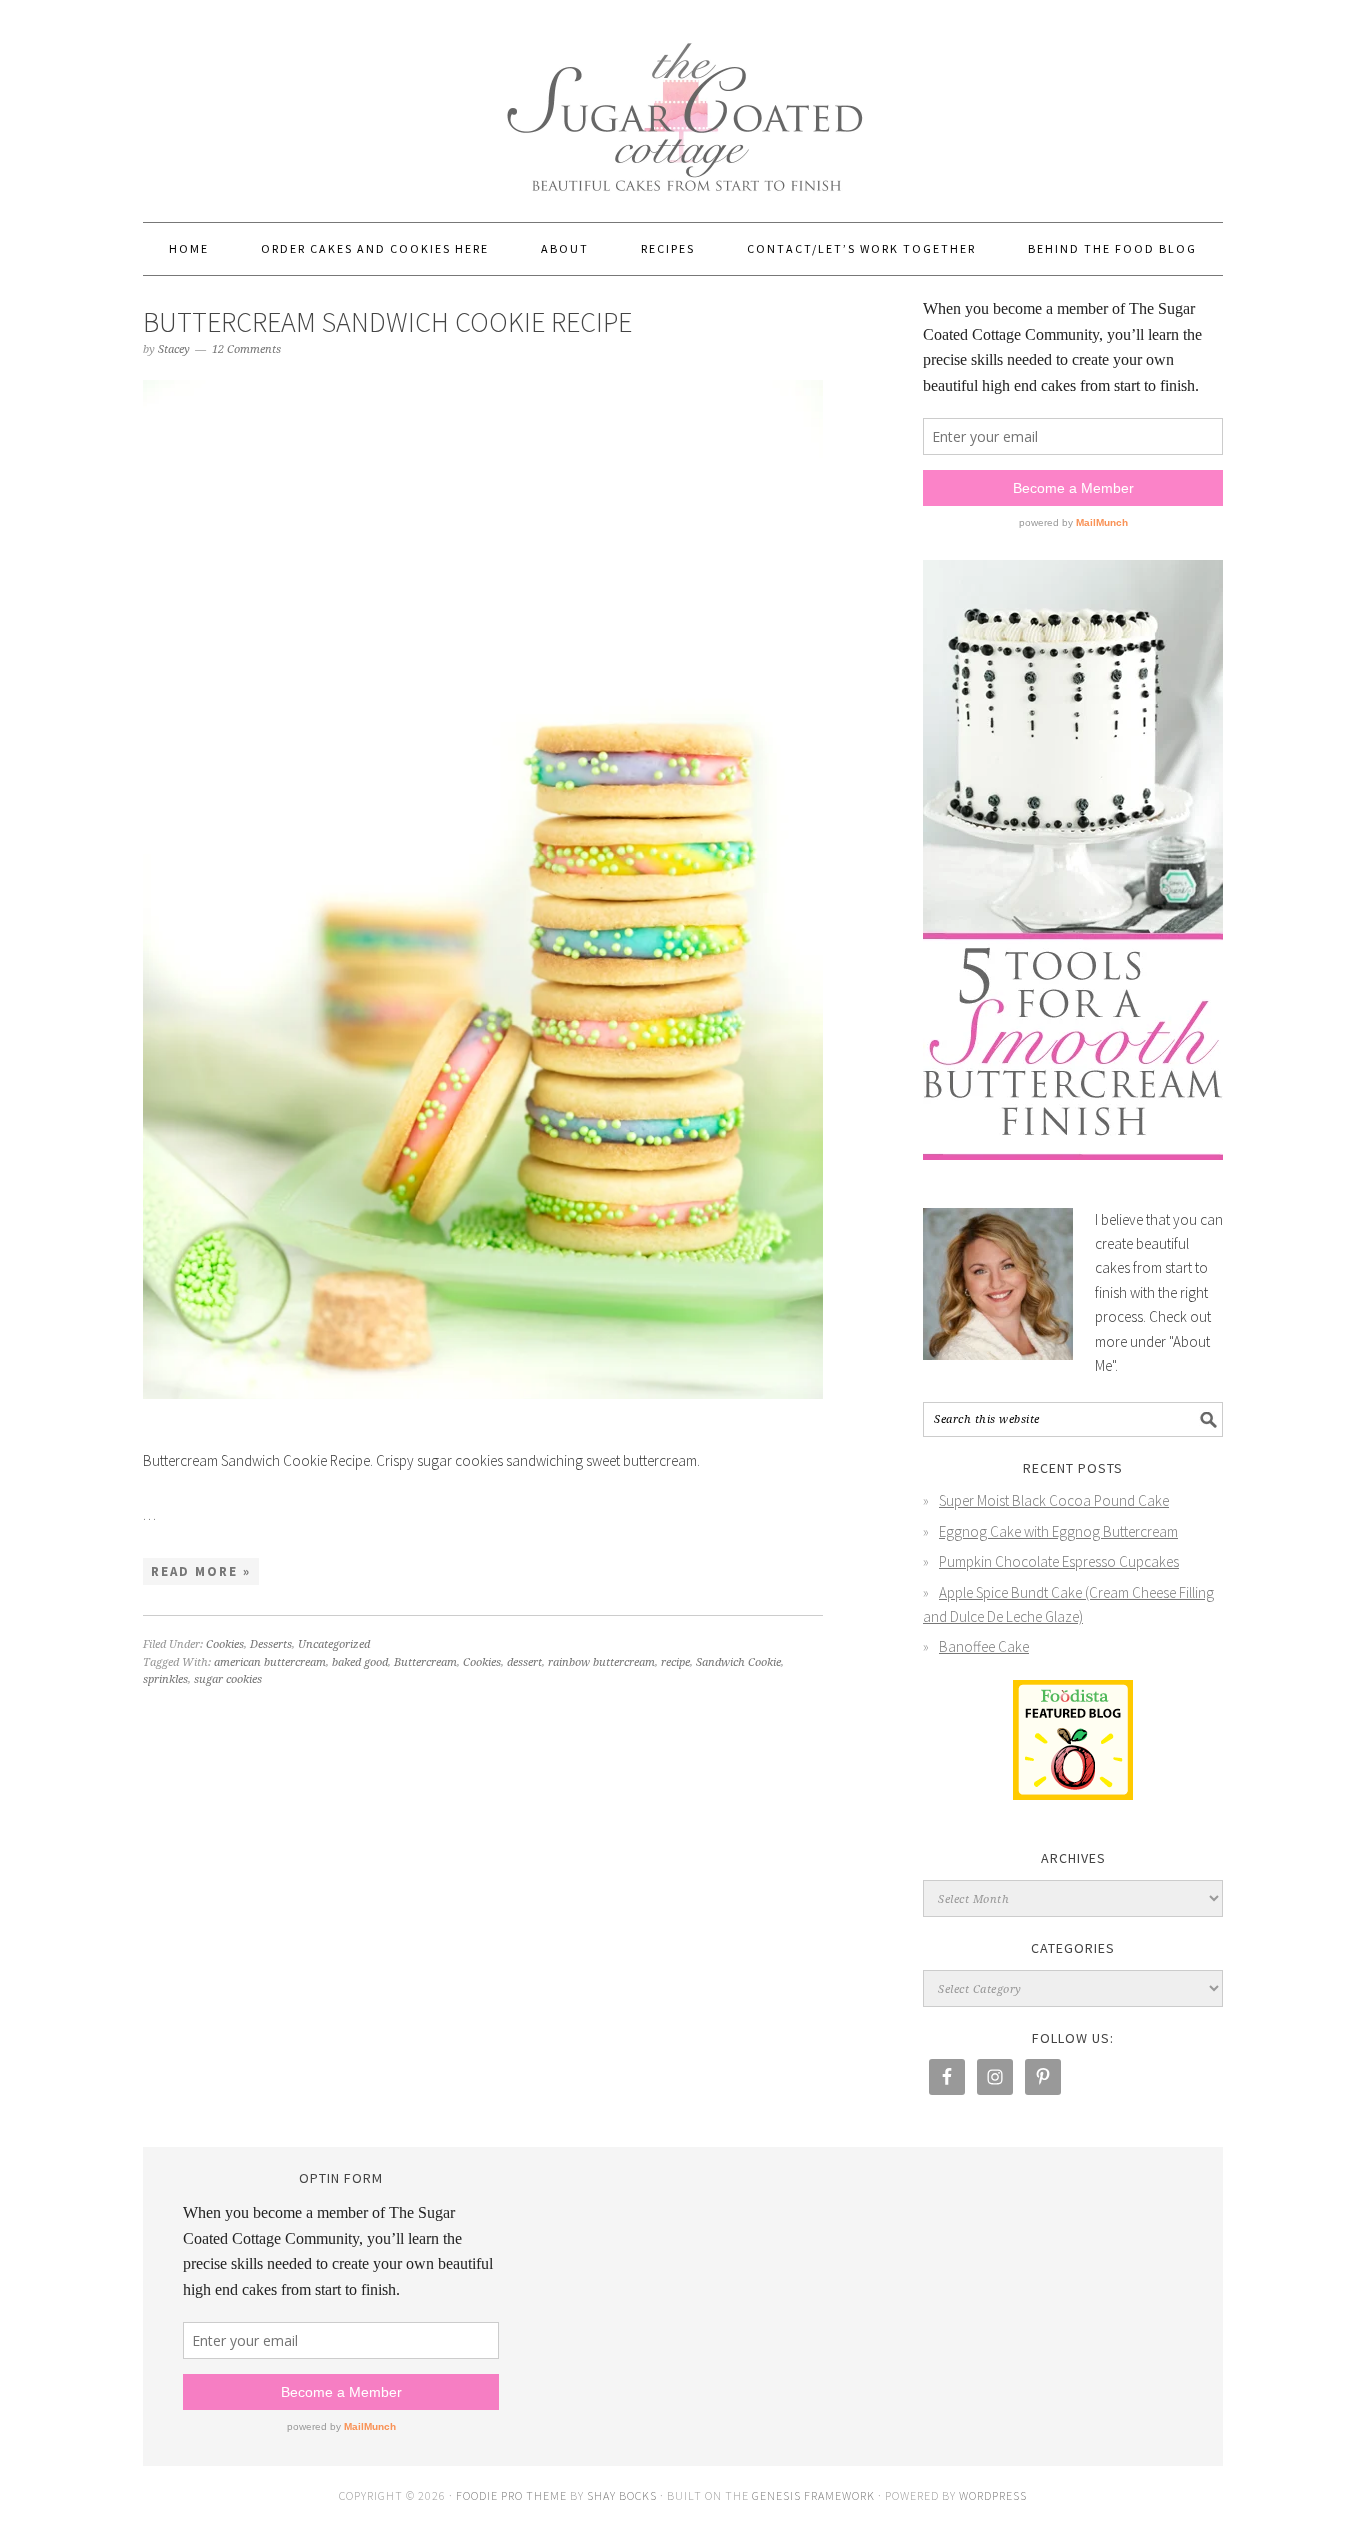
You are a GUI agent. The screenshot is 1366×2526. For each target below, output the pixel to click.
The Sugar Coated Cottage (683, 102)
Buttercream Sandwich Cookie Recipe (387, 322)
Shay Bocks (622, 2495)
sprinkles (165, 1679)
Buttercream (425, 1662)
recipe (675, 1662)
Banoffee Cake (984, 1646)
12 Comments (246, 349)
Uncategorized (334, 1644)
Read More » (201, 1571)
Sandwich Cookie (738, 1662)
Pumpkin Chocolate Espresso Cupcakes (1059, 1561)
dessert (524, 1662)
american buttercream (270, 1662)
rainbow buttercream (601, 1662)
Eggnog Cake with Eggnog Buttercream (1058, 1531)
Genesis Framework (813, 2495)
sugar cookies (228, 1679)
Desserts (271, 1644)
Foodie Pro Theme (511, 2495)
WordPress (993, 2495)
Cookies (225, 1644)
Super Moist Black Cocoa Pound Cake (1054, 1500)
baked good (360, 1662)
